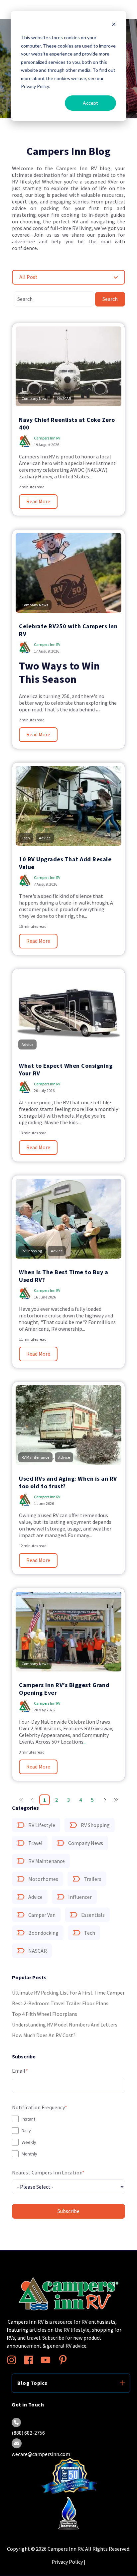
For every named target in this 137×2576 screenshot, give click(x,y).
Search (110, 299)
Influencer (80, 1897)
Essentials (93, 1915)
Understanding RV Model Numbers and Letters (65, 2024)
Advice (35, 1897)
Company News (86, 1843)
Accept (90, 103)
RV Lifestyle (42, 1825)
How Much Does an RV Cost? (44, 2035)
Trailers (93, 1879)
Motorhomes (43, 1879)
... (85, 1742)
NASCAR (38, 1951)
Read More (38, 502)
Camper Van (42, 1915)
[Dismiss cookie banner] (114, 25)
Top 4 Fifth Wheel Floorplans (45, 2014)
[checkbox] (68, 2136)
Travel (35, 1843)
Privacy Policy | (68, 2562)
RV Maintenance (47, 1861)
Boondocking (43, 1933)
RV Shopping (95, 1825)
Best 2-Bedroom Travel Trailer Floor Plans (60, 2003)
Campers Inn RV (47, 438)
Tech (90, 1933)
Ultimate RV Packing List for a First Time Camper (68, 1993)
